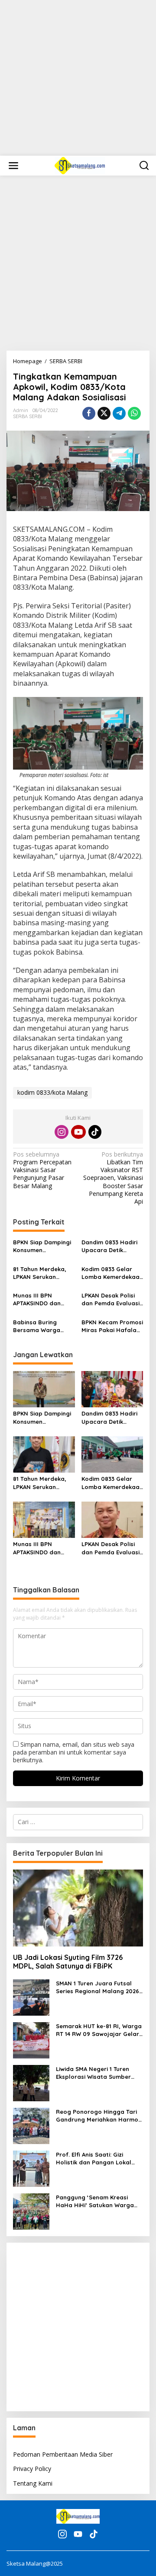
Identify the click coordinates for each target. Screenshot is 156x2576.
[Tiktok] (95, 1132)
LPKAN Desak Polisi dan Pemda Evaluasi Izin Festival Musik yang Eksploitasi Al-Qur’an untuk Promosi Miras (110, 1299)
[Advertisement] (78, 78)
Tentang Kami (33, 2483)
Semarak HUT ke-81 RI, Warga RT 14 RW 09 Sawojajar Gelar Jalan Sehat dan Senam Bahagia (99, 2030)
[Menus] (13, 166)
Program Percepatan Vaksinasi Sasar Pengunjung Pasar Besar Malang (42, 1170)
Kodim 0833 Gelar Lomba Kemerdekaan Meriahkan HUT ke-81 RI (112, 1273)
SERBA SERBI (28, 416)
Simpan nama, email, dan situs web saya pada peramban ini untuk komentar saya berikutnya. (74, 1752)
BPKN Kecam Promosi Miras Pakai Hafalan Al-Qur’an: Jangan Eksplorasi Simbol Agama (112, 1326)
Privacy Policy (32, 2469)
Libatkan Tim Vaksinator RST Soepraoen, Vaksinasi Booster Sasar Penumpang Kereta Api (113, 1178)
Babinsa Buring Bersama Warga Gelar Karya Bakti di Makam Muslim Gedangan (42, 1326)
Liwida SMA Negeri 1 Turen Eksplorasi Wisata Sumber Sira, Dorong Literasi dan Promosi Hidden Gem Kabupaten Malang (93, 2073)
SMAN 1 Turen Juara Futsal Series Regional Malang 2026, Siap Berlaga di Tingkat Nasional (98, 1987)
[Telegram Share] (119, 413)
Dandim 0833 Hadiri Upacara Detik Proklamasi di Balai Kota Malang (109, 1246)
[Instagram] (62, 1132)
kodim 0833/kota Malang (52, 1092)
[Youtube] (78, 1132)
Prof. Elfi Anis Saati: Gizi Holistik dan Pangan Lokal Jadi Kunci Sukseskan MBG (94, 2159)
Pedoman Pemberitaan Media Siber (63, 2454)
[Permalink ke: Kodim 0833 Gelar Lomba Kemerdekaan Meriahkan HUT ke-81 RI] (112, 1454)
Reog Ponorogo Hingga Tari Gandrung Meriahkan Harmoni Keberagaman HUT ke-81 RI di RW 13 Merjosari (99, 2116)
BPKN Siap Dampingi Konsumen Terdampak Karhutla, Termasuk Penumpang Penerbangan (44, 1246)
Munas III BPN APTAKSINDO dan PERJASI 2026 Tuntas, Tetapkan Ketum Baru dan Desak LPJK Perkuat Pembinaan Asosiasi (43, 1299)
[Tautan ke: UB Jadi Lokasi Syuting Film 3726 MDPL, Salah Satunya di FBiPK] (78, 1908)
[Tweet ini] (104, 413)
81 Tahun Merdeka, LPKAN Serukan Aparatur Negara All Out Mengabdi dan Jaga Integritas (42, 1273)
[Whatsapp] (134, 413)
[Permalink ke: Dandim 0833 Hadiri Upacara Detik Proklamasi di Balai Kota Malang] (112, 1389)
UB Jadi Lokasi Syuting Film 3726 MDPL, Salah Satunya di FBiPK (68, 1962)
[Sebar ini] (89, 413)
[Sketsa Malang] (80, 165)
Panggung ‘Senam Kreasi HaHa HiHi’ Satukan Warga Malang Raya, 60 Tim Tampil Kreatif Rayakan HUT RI (97, 2201)
